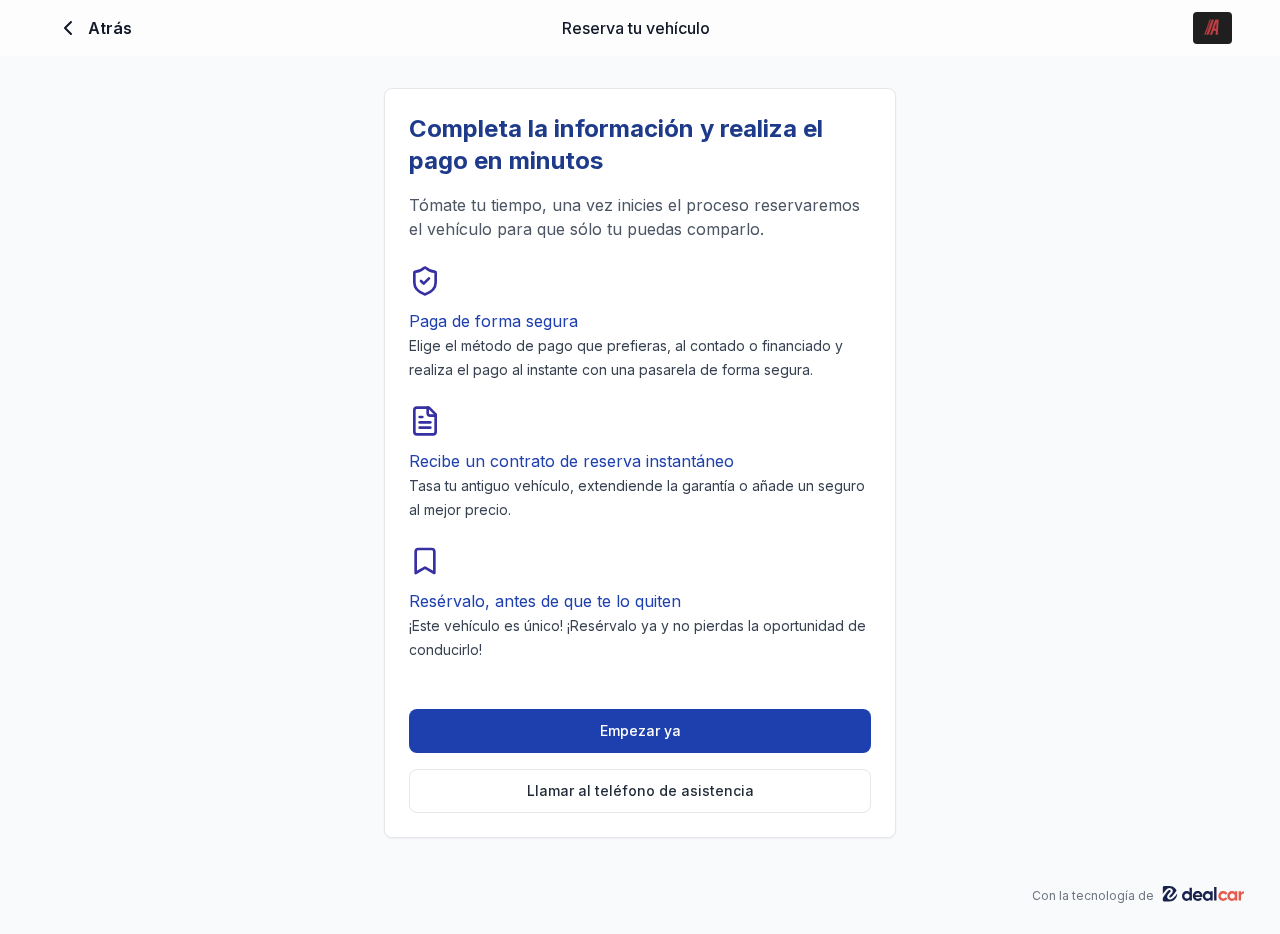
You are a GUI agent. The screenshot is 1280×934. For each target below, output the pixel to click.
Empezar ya (640, 730)
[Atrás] (68, 28)
